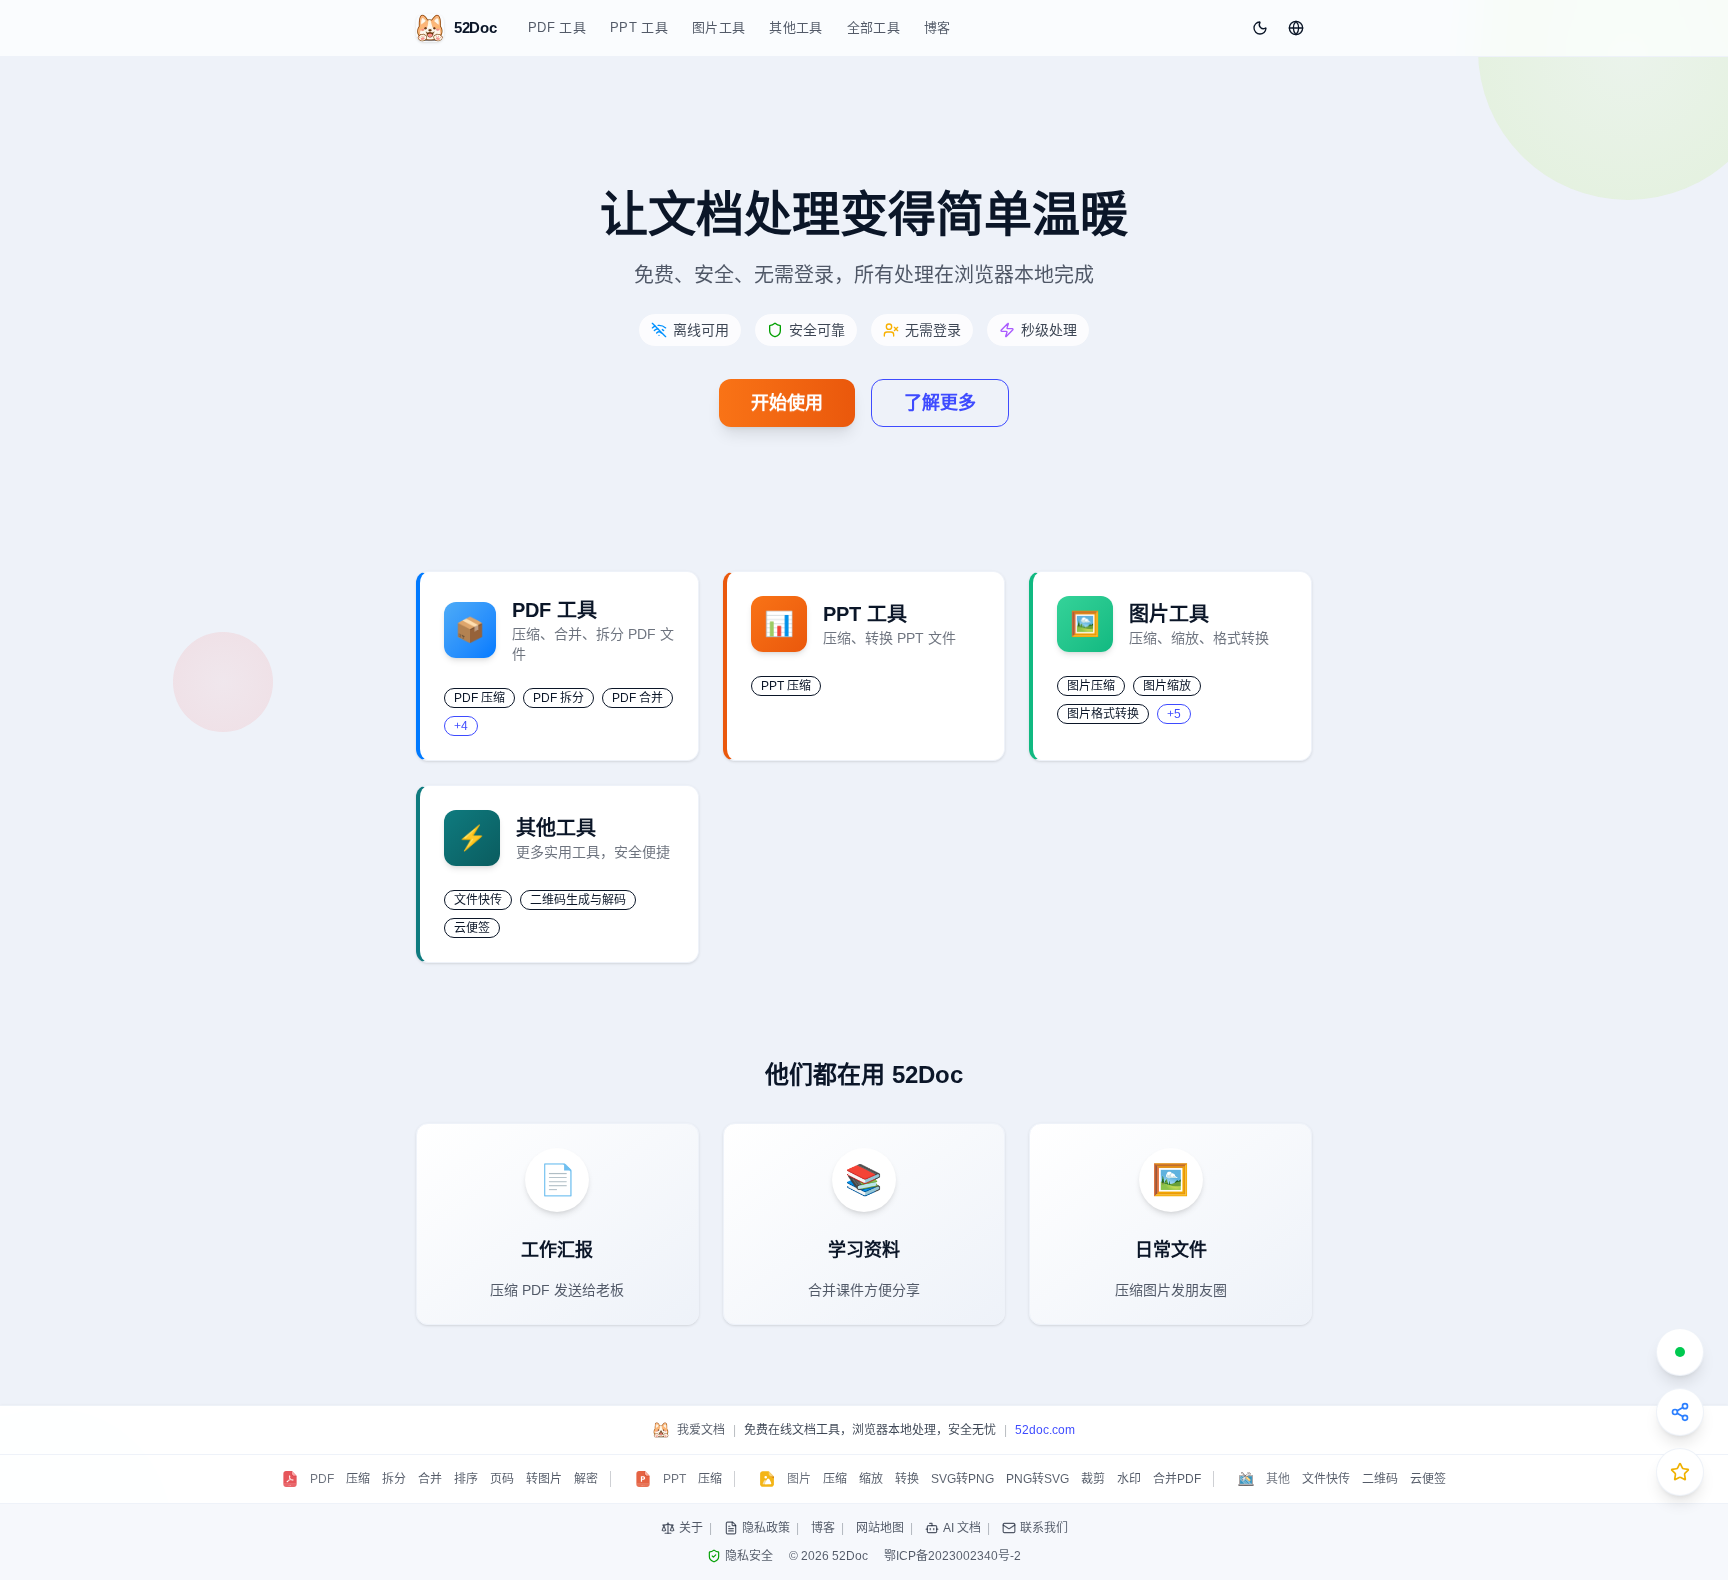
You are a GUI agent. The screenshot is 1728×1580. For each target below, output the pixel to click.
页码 (502, 1479)
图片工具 (718, 27)
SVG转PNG (962, 1479)
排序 (466, 1479)
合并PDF (1177, 1479)
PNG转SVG (1037, 1479)
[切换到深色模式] (1260, 28)
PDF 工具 (557, 27)
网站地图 (880, 1528)
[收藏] (1680, 1472)
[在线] (1680, 1352)
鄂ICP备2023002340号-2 (952, 1556)
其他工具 (795, 27)
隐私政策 (766, 1528)
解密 (586, 1479)
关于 (691, 1528)
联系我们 (1044, 1528)
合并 (430, 1479)
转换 (907, 1479)
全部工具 (873, 27)
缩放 (871, 1479)
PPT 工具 (639, 27)
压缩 (358, 1479)
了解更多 (940, 403)
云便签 (1428, 1479)
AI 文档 (962, 1528)
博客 (937, 27)
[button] (1296, 28)
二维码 (1380, 1479)
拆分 (394, 1479)
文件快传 (1326, 1479)
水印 (1129, 1479)
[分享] (1680, 1412)
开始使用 (787, 403)
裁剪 (1093, 1479)
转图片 (544, 1479)
